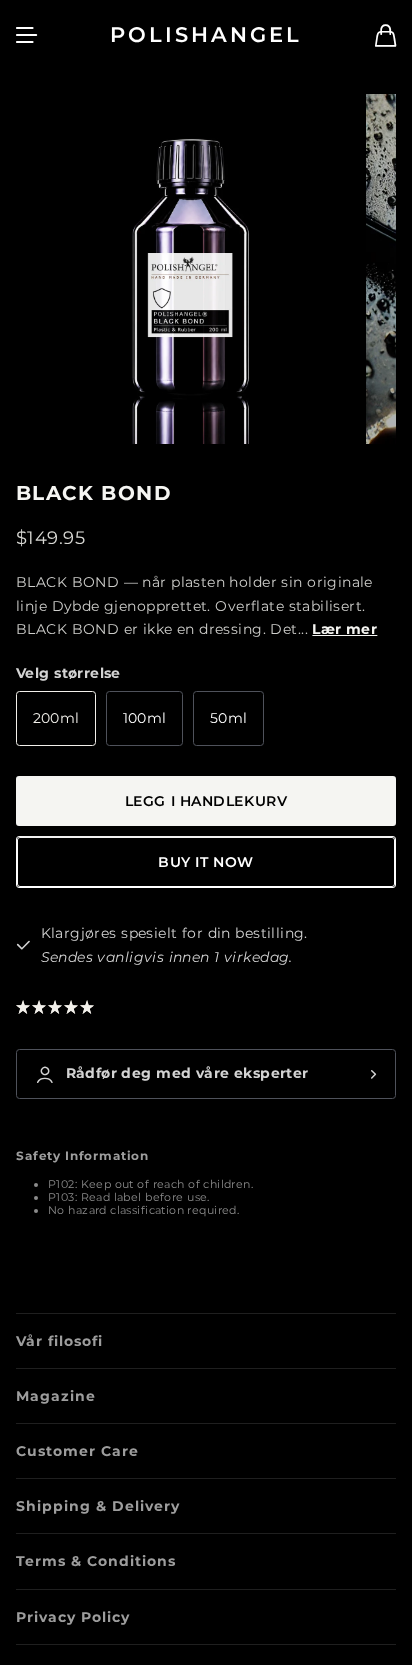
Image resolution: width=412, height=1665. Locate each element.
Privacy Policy (73, 1617)
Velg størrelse (68, 673)
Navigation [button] (27, 35)
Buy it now (206, 862)
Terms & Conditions (96, 1561)
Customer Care (77, 1451)
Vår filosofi (59, 1341)
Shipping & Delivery (98, 1506)
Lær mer (344, 629)
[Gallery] (206, 269)
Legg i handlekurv (206, 801)
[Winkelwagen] (385, 35)
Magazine (56, 1396)
